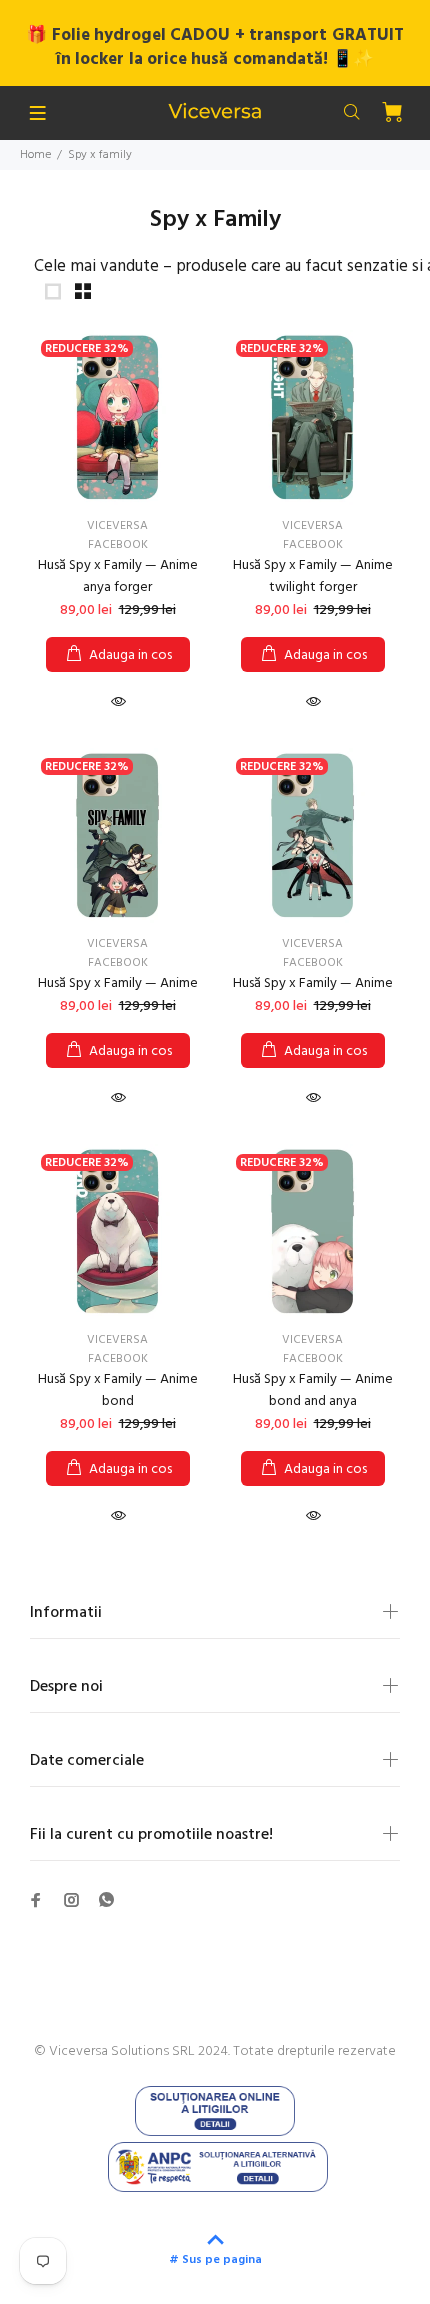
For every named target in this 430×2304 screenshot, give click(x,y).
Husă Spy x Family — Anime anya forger (118, 576)
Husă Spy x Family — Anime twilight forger (313, 576)
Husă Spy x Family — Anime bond (118, 1390)
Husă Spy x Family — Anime (118, 983)
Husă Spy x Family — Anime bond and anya (313, 1390)
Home (35, 155)
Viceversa (117, 526)
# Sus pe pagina (215, 2260)
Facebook (118, 545)
